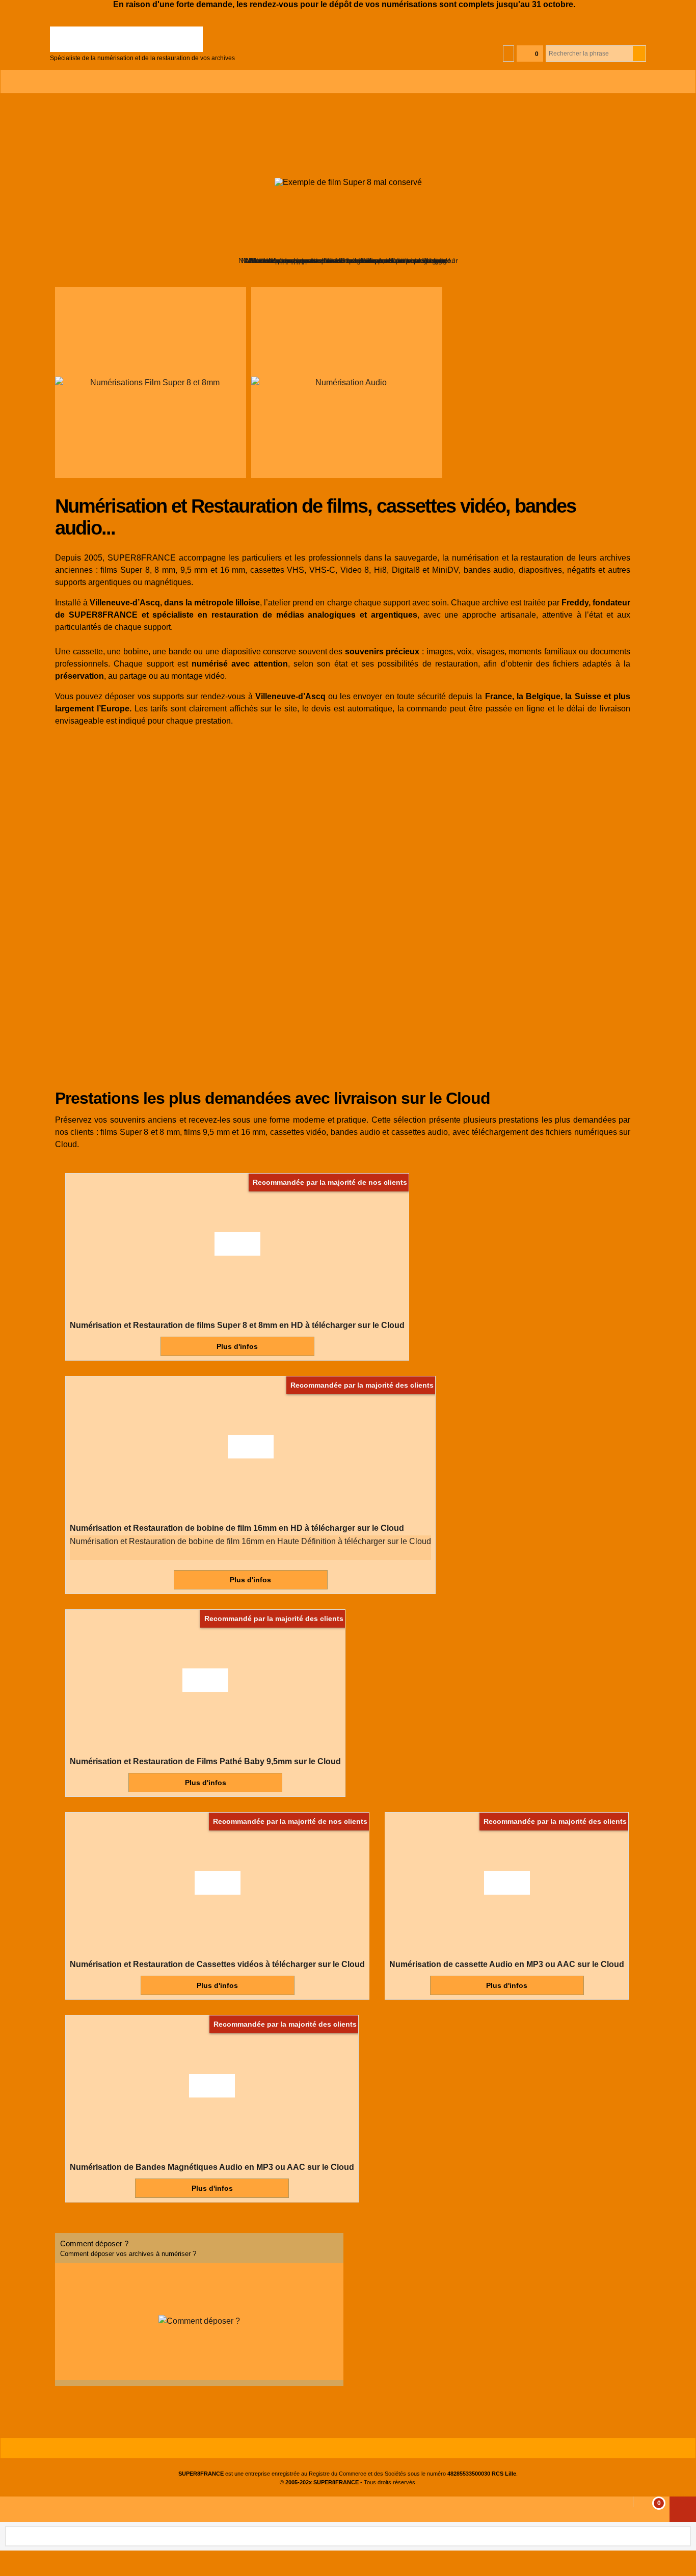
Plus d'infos (237, 1346)
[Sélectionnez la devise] (508, 54)
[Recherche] (639, 54)
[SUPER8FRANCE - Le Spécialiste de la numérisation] (142, 39)
